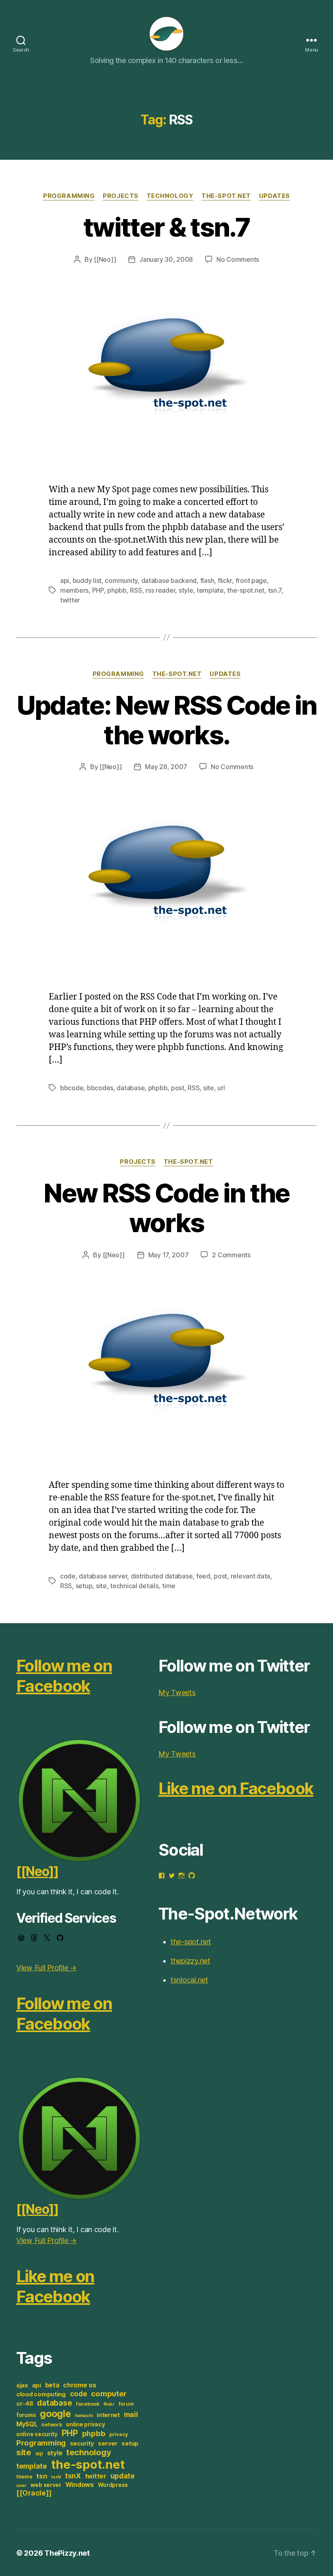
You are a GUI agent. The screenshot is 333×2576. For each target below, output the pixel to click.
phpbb (117, 590)
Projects (120, 196)
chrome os (80, 2385)
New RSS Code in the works (166, 1208)
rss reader (160, 590)
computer (109, 2393)
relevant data (251, 1576)
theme (24, 2477)
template (210, 590)
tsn (42, 2476)
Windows (80, 2485)
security (82, 2443)
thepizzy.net (190, 1961)
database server (103, 1576)
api (65, 580)
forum (126, 2404)
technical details (134, 1586)
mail (131, 2414)
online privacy (85, 2424)
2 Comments (231, 1255)
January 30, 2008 (166, 259)
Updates (275, 196)
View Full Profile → (46, 1968)
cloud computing (41, 2394)
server (108, 2443)
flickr (225, 580)
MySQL (27, 2424)
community (121, 580)
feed (203, 1576)
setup (84, 1586)
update (123, 2476)
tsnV (56, 2477)
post (178, 1088)
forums (26, 2415)
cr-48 (25, 2404)
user (21, 2486)
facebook (88, 2404)
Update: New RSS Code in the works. (167, 720)
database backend (169, 580)
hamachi (84, 2416)
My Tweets (177, 1692)
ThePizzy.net (67, 2553)
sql (39, 2453)
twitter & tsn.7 (166, 227)
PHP (98, 590)
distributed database (162, 1576)
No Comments (238, 259)
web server (46, 2485)
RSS (136, 590)
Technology (170, 196)
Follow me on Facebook (64, 1676)
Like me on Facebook (55, 2286)
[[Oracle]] (34, 2493)
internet (108, 2415)
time (169, 1586)
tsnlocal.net (189, 1980)
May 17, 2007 (169, 1255)
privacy (119, 2434)
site (209, 1088)
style (186, 590)
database (131, 1088)
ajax (22, 2385)
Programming (69, 196)
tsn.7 (275, 590)
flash (207, 580)
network (52, 2425)
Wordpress (113, 2485)
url (221, 1088)
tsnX (73, 2476)
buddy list (87, 580)
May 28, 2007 (166, 767)
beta (52, 2385)
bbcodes (100, 1088)
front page (251, 580)
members (74, 590)
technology (89, 2452)
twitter (70, 600)
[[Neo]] (105, 259)
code (68, 1576)
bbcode (72, 1088)
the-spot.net (226, 196)
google (55, 2414)
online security (37, 2434)
